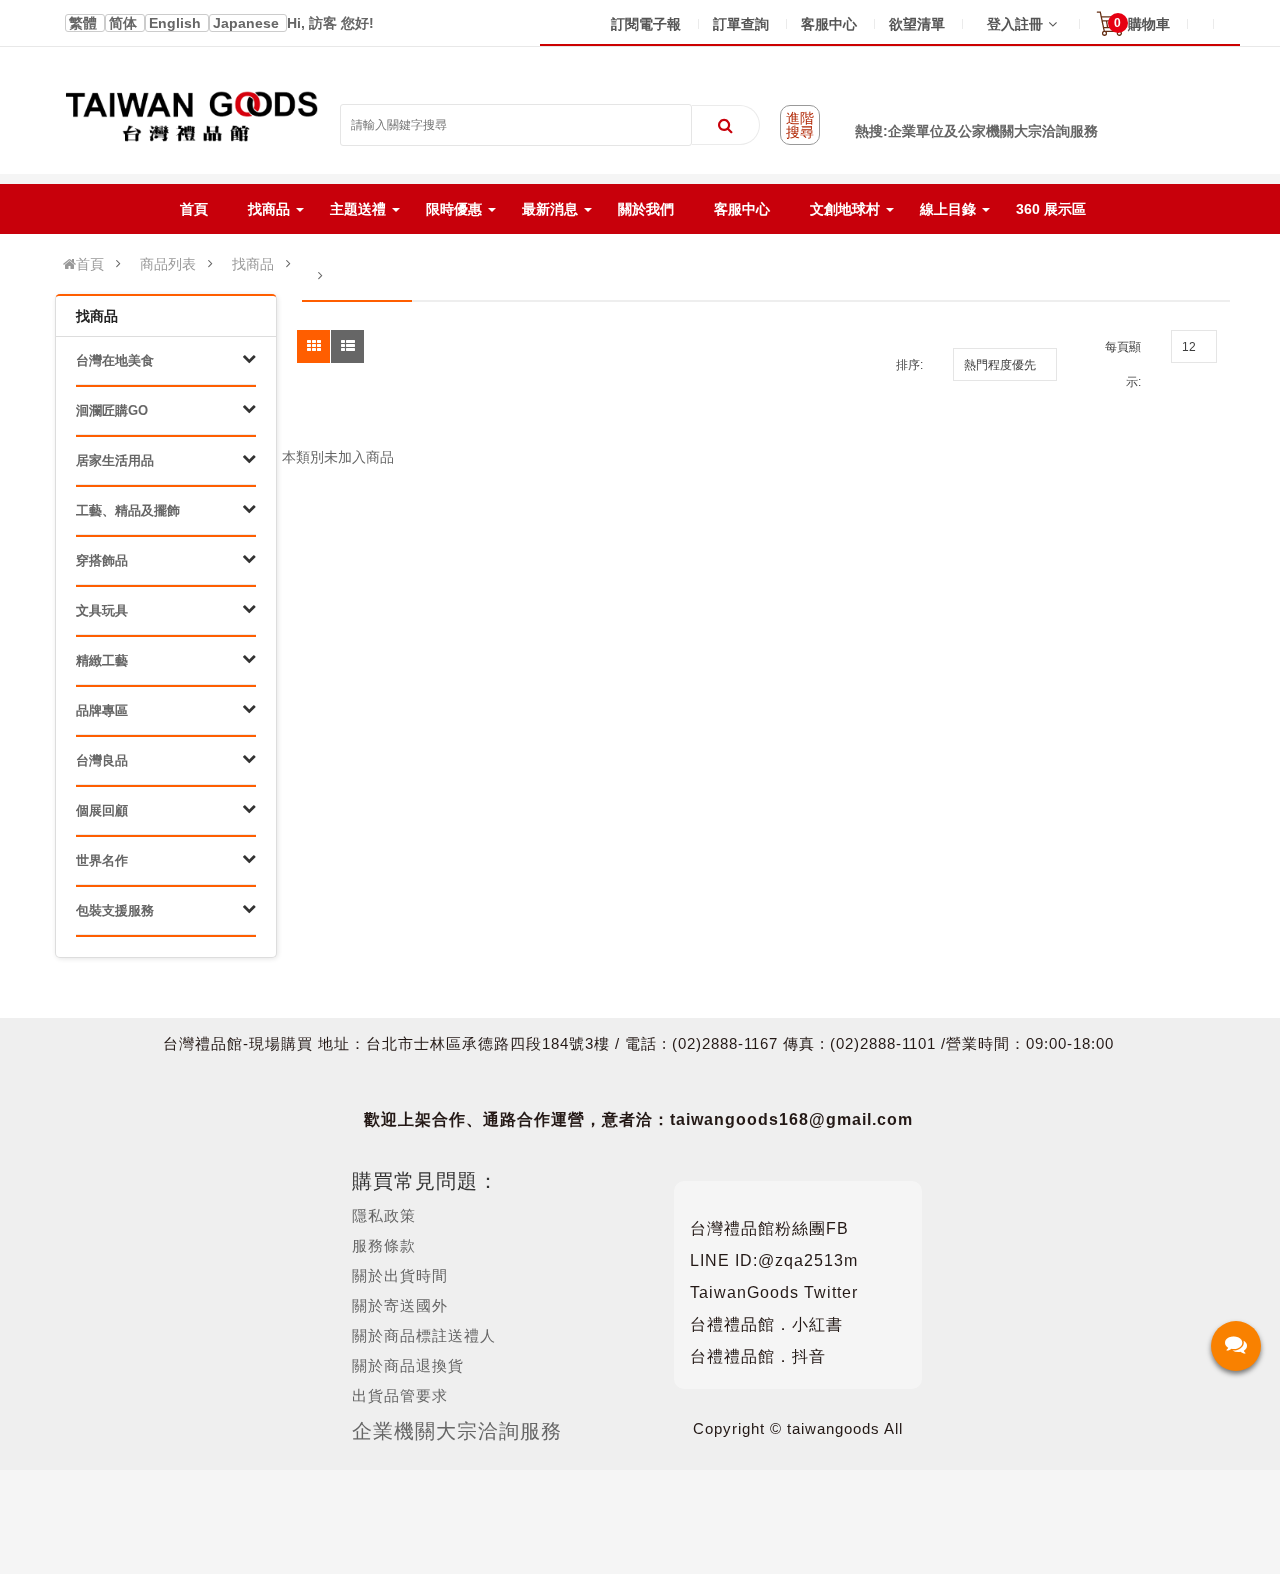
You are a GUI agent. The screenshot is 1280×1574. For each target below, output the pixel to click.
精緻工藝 (102, 660)
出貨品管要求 (400, 1395)
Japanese (248, 23)
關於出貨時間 (400, 1275)
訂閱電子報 (646, 24)
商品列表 (168, 264)
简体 (125, 23)
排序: (909, 365)
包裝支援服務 (115, 910)
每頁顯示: (1123, 364)
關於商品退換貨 (408, 1365)
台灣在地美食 (115, 360)
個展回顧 (102, 810)
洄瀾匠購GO (112, 410)
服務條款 (384, 1245)
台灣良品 (102, 760)
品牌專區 (102, 710)
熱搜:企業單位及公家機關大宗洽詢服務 (976, 131)
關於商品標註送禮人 (424, 1335)
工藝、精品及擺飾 (128, 510)
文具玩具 (102, 610)
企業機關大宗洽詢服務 (457, 1431)
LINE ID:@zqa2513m (774, 1260)
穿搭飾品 (102, 560)
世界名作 (102, 860)
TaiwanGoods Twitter (774, 1292)
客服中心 (829, 24)
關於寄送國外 (400, 1305)
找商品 (253, 264)
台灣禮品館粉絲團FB (769, 1228)
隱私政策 (384, 1215)
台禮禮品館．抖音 (758, 1356)
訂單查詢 (741, 24)
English (177, 23)
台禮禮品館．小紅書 (766, 1324)
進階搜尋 (800, 125)
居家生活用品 (115, 460)
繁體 (85, 23)
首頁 (90, 264)
